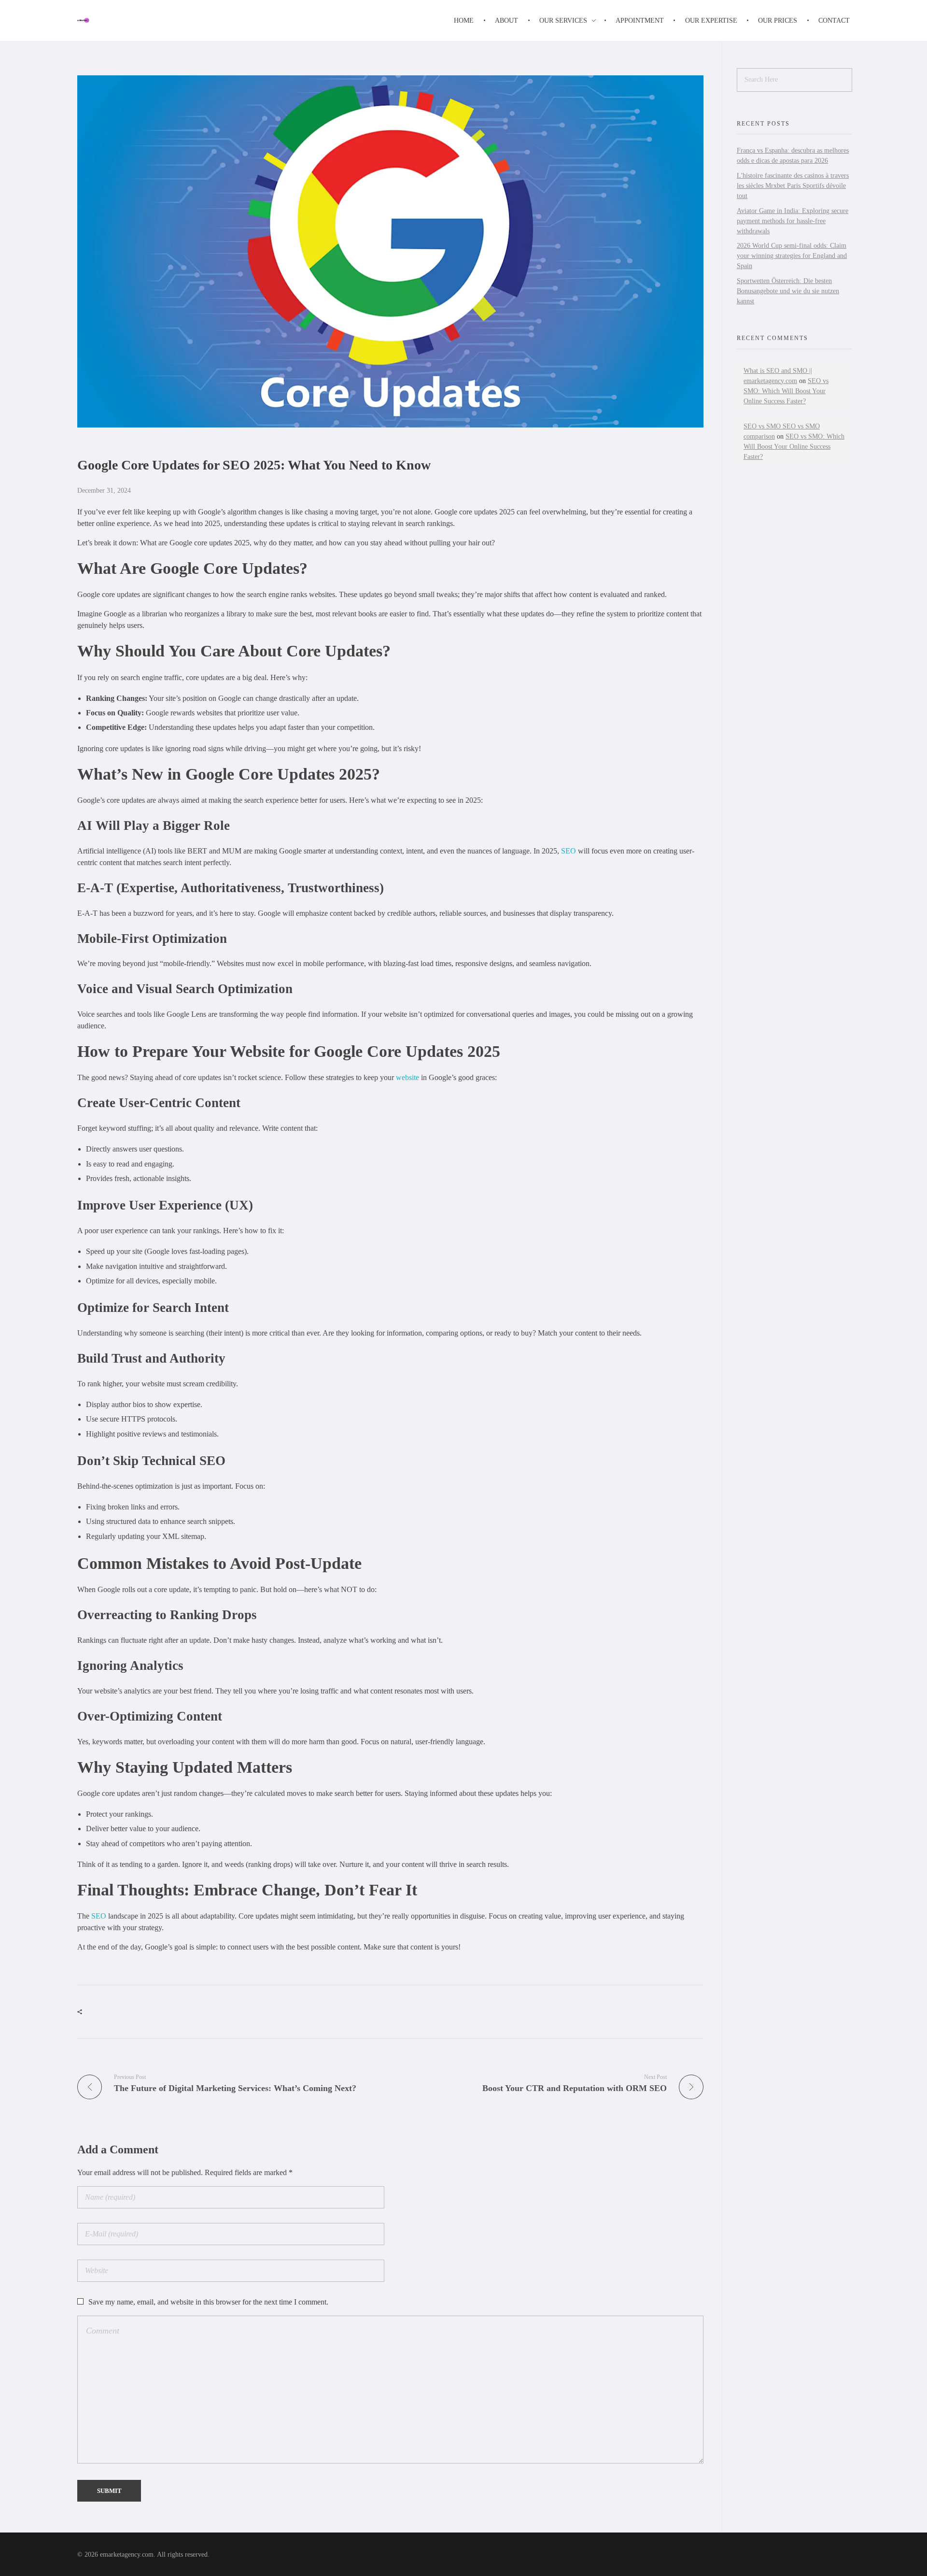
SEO (569, 851)
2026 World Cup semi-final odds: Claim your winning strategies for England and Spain (792, 256)
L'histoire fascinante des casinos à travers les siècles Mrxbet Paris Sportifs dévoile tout (793, 186)
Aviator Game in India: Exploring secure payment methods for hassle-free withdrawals (793, 221)
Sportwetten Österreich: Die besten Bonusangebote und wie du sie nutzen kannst (788, 291)
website (407, 1077)
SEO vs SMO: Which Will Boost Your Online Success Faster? (786, 391)
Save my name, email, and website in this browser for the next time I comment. (208, 2302)
